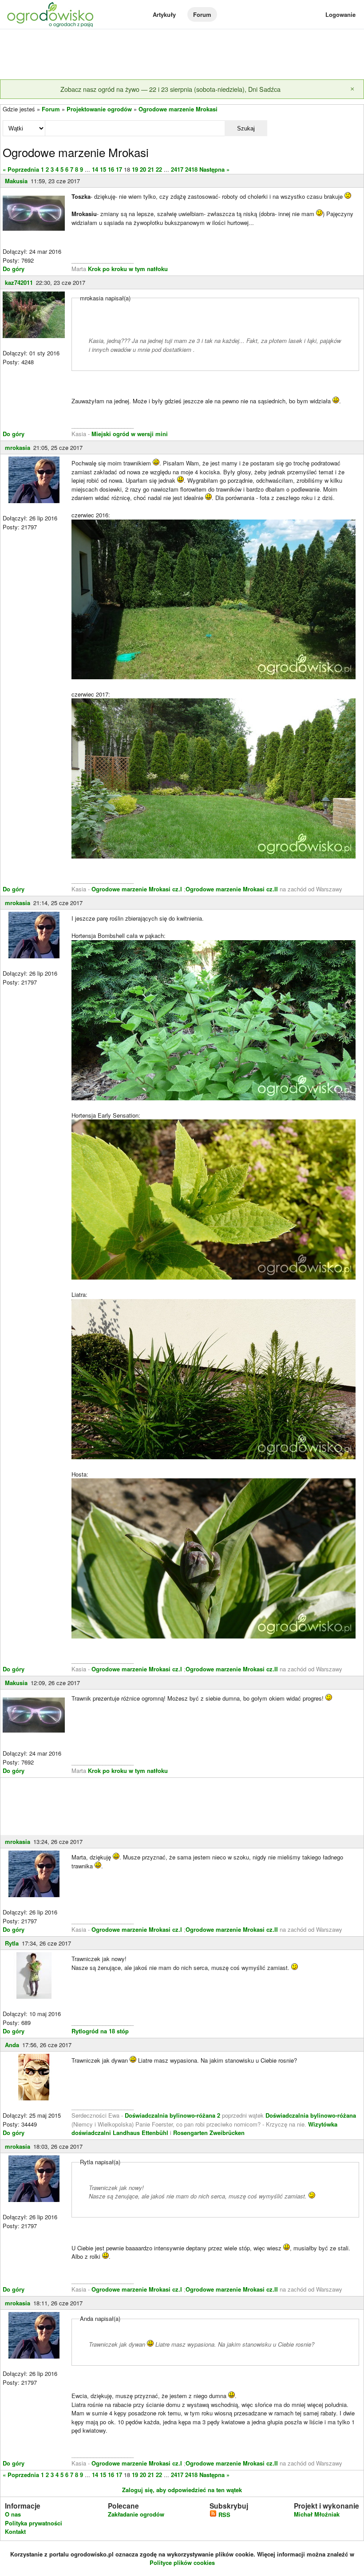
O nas (13, 2514)
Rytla (12, 1943)
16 (111, 169)
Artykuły (164, 14)
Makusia (16, 181)
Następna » (214, 169)
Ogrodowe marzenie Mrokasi (178, 109)
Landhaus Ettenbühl (140, 2133)
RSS (224, 2515)
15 (103, 169)
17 (119, 169)
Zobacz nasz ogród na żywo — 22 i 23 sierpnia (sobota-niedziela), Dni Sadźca (170, 89)
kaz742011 (19, 282)
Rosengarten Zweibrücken (209, 2133)
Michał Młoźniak (317, 2514)
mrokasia (18, 447)
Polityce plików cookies (182, 2562)
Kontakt (15, 2531)
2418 (191, 169)
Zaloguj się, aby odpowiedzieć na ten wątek (182, 2490)
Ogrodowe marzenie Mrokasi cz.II (233, 889)
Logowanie (340, 14)
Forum (202, 14)
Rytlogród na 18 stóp (100, 2031)
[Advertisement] (182, 55)
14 (95, 169)
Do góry (14, 269)
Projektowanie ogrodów (99, 109)
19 (135, 169)
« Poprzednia (21, 169)
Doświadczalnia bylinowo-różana (311, 2115)
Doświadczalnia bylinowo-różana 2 (172, 2115)
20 (143, 169)
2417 (177, 169)
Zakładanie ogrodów (136, 2514)
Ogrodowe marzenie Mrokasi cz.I (138, 889)
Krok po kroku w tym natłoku (128, 269)
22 (159, 169)
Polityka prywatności (34, 2523)
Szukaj (246, 128)
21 (151, 169)
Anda (12, 2045)
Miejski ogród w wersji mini (130, 434)
